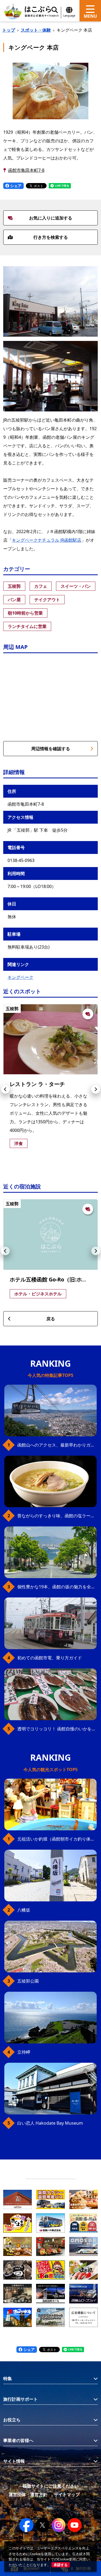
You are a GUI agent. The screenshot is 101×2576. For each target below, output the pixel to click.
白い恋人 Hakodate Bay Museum (50, 2123)
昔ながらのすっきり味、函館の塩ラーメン (57, 1516)
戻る (51, 1319)
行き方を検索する (51, 237)
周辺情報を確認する (51, 749)
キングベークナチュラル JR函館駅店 (47, 540)
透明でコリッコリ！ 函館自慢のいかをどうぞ (57, 1729)
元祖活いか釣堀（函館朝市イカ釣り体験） (57, 1839)
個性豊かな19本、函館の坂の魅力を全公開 (57, 1587)
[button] (5, 1089)
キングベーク (20, 977)
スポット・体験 (36, 30)
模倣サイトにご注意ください (51, 2486)
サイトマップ (67, 2495)
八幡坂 (24, 1910)
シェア (15, 186)
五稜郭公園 (28, 1981)
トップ (9, 30)
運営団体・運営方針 (28, 2495)
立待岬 (24, 2052)
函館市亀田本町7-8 (26, 170)
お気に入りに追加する (51, 218)
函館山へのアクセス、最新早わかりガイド (57, 1445)
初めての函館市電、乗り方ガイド (50, 1658)
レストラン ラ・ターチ (37, 1084)
